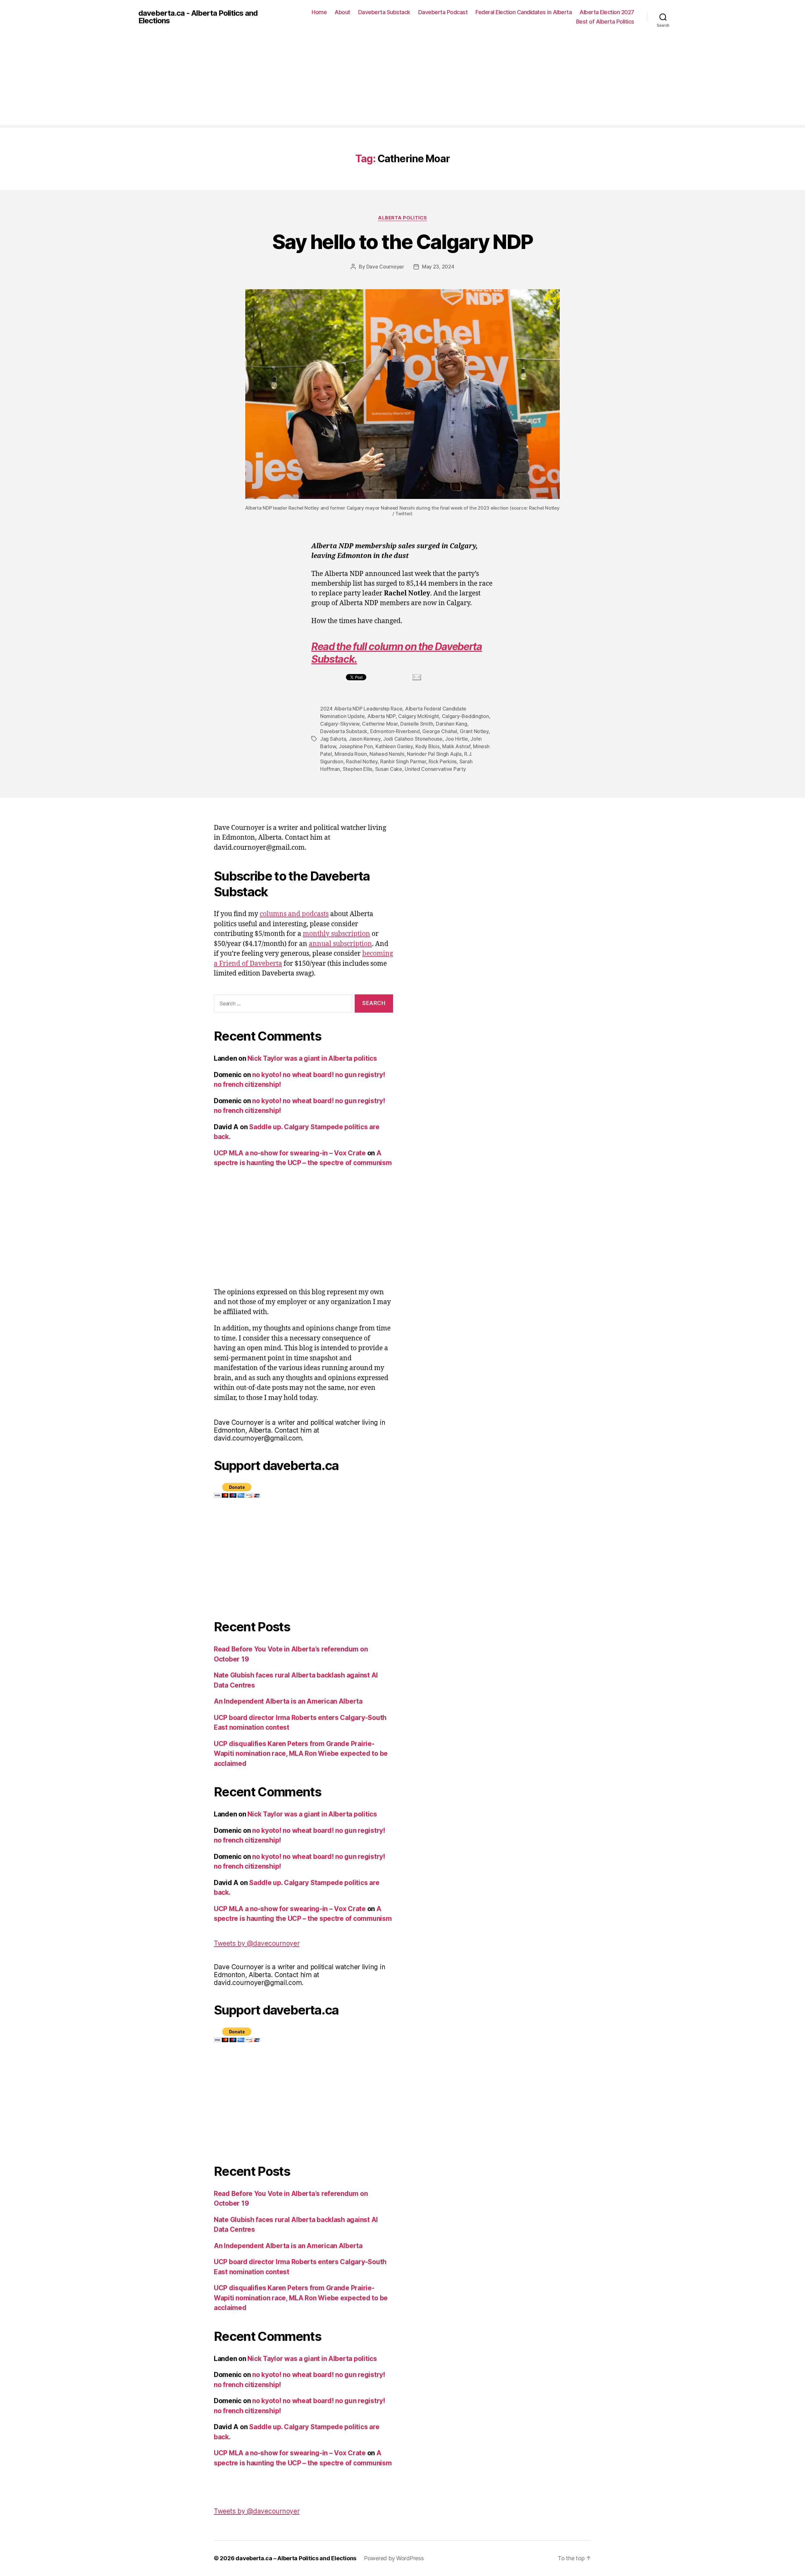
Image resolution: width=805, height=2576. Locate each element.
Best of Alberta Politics (605, 22)
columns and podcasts (294, 914)
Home (319, 12)
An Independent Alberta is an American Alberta (288, 1701)
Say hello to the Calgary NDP (403, 242)
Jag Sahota (333, 739)
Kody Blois (427, 746)
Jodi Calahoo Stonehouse (413, 739)
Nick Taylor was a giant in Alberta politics (312, 1058)
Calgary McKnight (419, 716)
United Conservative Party (435, 769)
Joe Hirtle (456, 739)
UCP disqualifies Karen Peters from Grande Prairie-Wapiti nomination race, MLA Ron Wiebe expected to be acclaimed (301, 1754)
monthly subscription (336, 934)
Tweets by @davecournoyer (257, 1943)
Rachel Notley (362, 761)
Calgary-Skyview (340, 724)
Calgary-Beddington (465, 716)
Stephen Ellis (358, 769)
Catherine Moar (380, 724)
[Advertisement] (402, 81)
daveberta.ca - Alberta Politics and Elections (198, 17)
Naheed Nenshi (387, 754)
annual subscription (340, 944)
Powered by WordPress (394, 2558)
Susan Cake (389, 769)
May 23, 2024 (438, 267)
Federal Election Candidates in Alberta (524, 12)
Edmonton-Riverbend (395, 731)
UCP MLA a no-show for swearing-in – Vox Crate (290, 1153)
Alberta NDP (381, 716)
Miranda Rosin (351, 754)
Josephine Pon (356, 746)
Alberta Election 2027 (607, 12)
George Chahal (440, 731)
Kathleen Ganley (394, 746)
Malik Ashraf (456, 746)
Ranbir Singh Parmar (403, 761)
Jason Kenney (365, 739)
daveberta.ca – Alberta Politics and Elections (296, 2558)
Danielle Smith (417, 724)
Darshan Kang (452, 724)
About (342, 12)
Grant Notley (474, 731)
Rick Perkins (443, 761)
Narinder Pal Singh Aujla (434, 754)
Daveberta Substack (384, 12)
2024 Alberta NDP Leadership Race (361, 709)
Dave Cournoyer (385, 267)
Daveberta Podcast (443, 12)
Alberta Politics (402, 218)
